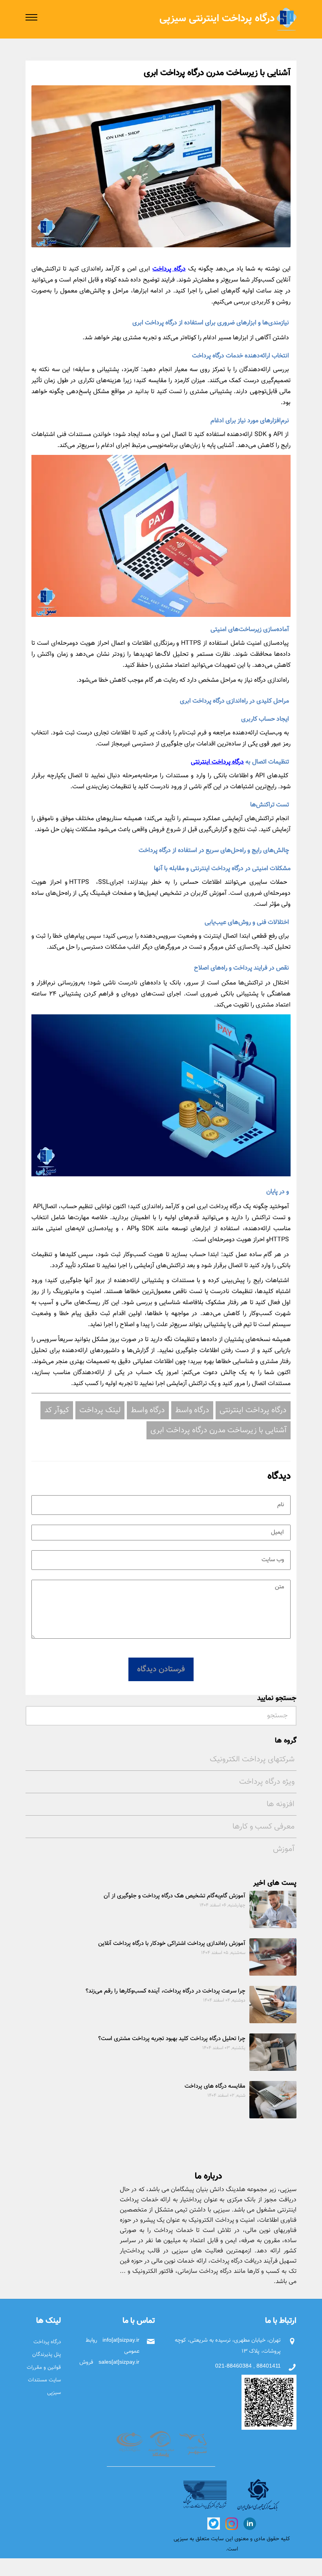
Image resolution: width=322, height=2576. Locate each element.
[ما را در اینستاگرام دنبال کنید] (231, 2523)
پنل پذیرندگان (47, 2354)
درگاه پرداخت (169, 269)
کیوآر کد (57, 1410)
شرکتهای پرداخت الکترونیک (252, 1759)
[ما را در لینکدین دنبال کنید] (249, 2523)
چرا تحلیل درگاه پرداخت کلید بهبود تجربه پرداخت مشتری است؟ (172, 2039)
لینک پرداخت (100, 1410)
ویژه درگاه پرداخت (267, 1782)
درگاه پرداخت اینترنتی (217, 762)
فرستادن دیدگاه (161, 1669)
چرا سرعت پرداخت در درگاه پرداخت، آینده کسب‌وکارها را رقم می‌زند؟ (166, 1991)
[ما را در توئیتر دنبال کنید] (214, 2523)
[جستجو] (33, 1714)
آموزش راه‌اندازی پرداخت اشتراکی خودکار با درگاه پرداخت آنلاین (172, 1944)
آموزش (284, 1849)
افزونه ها (281, 1804)
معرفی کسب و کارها (263, 1827)
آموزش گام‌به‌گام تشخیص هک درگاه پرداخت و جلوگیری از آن (175, 1896)
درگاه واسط (192, 1410)
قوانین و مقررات (44, 2367)
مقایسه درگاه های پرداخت (215, 2086)
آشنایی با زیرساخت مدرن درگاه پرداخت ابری (219, 1430)
